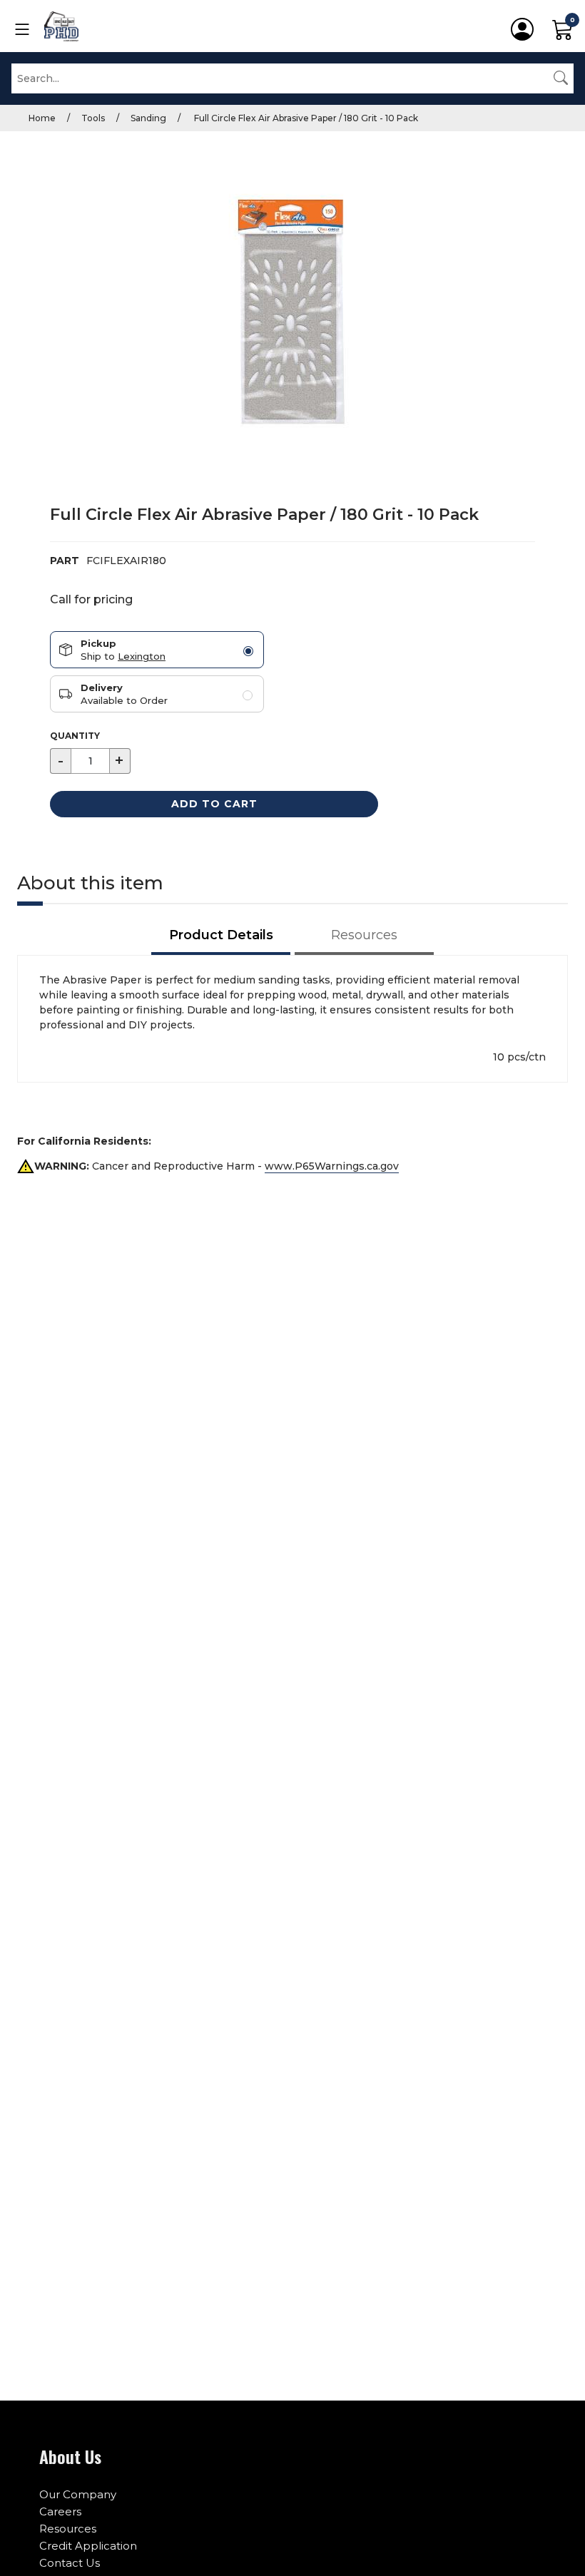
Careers (60, 2511)
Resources (68, 2529)
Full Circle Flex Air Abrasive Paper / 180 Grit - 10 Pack (305, 118)
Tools (93, 118)
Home (42, 118)
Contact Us (70, 2563)
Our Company (78, 2494)
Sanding (148, 118)
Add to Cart (214, 804)
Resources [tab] (364, 935)
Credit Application (88, 2546)
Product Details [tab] (221, 935)
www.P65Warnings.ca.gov (332, 1166)
